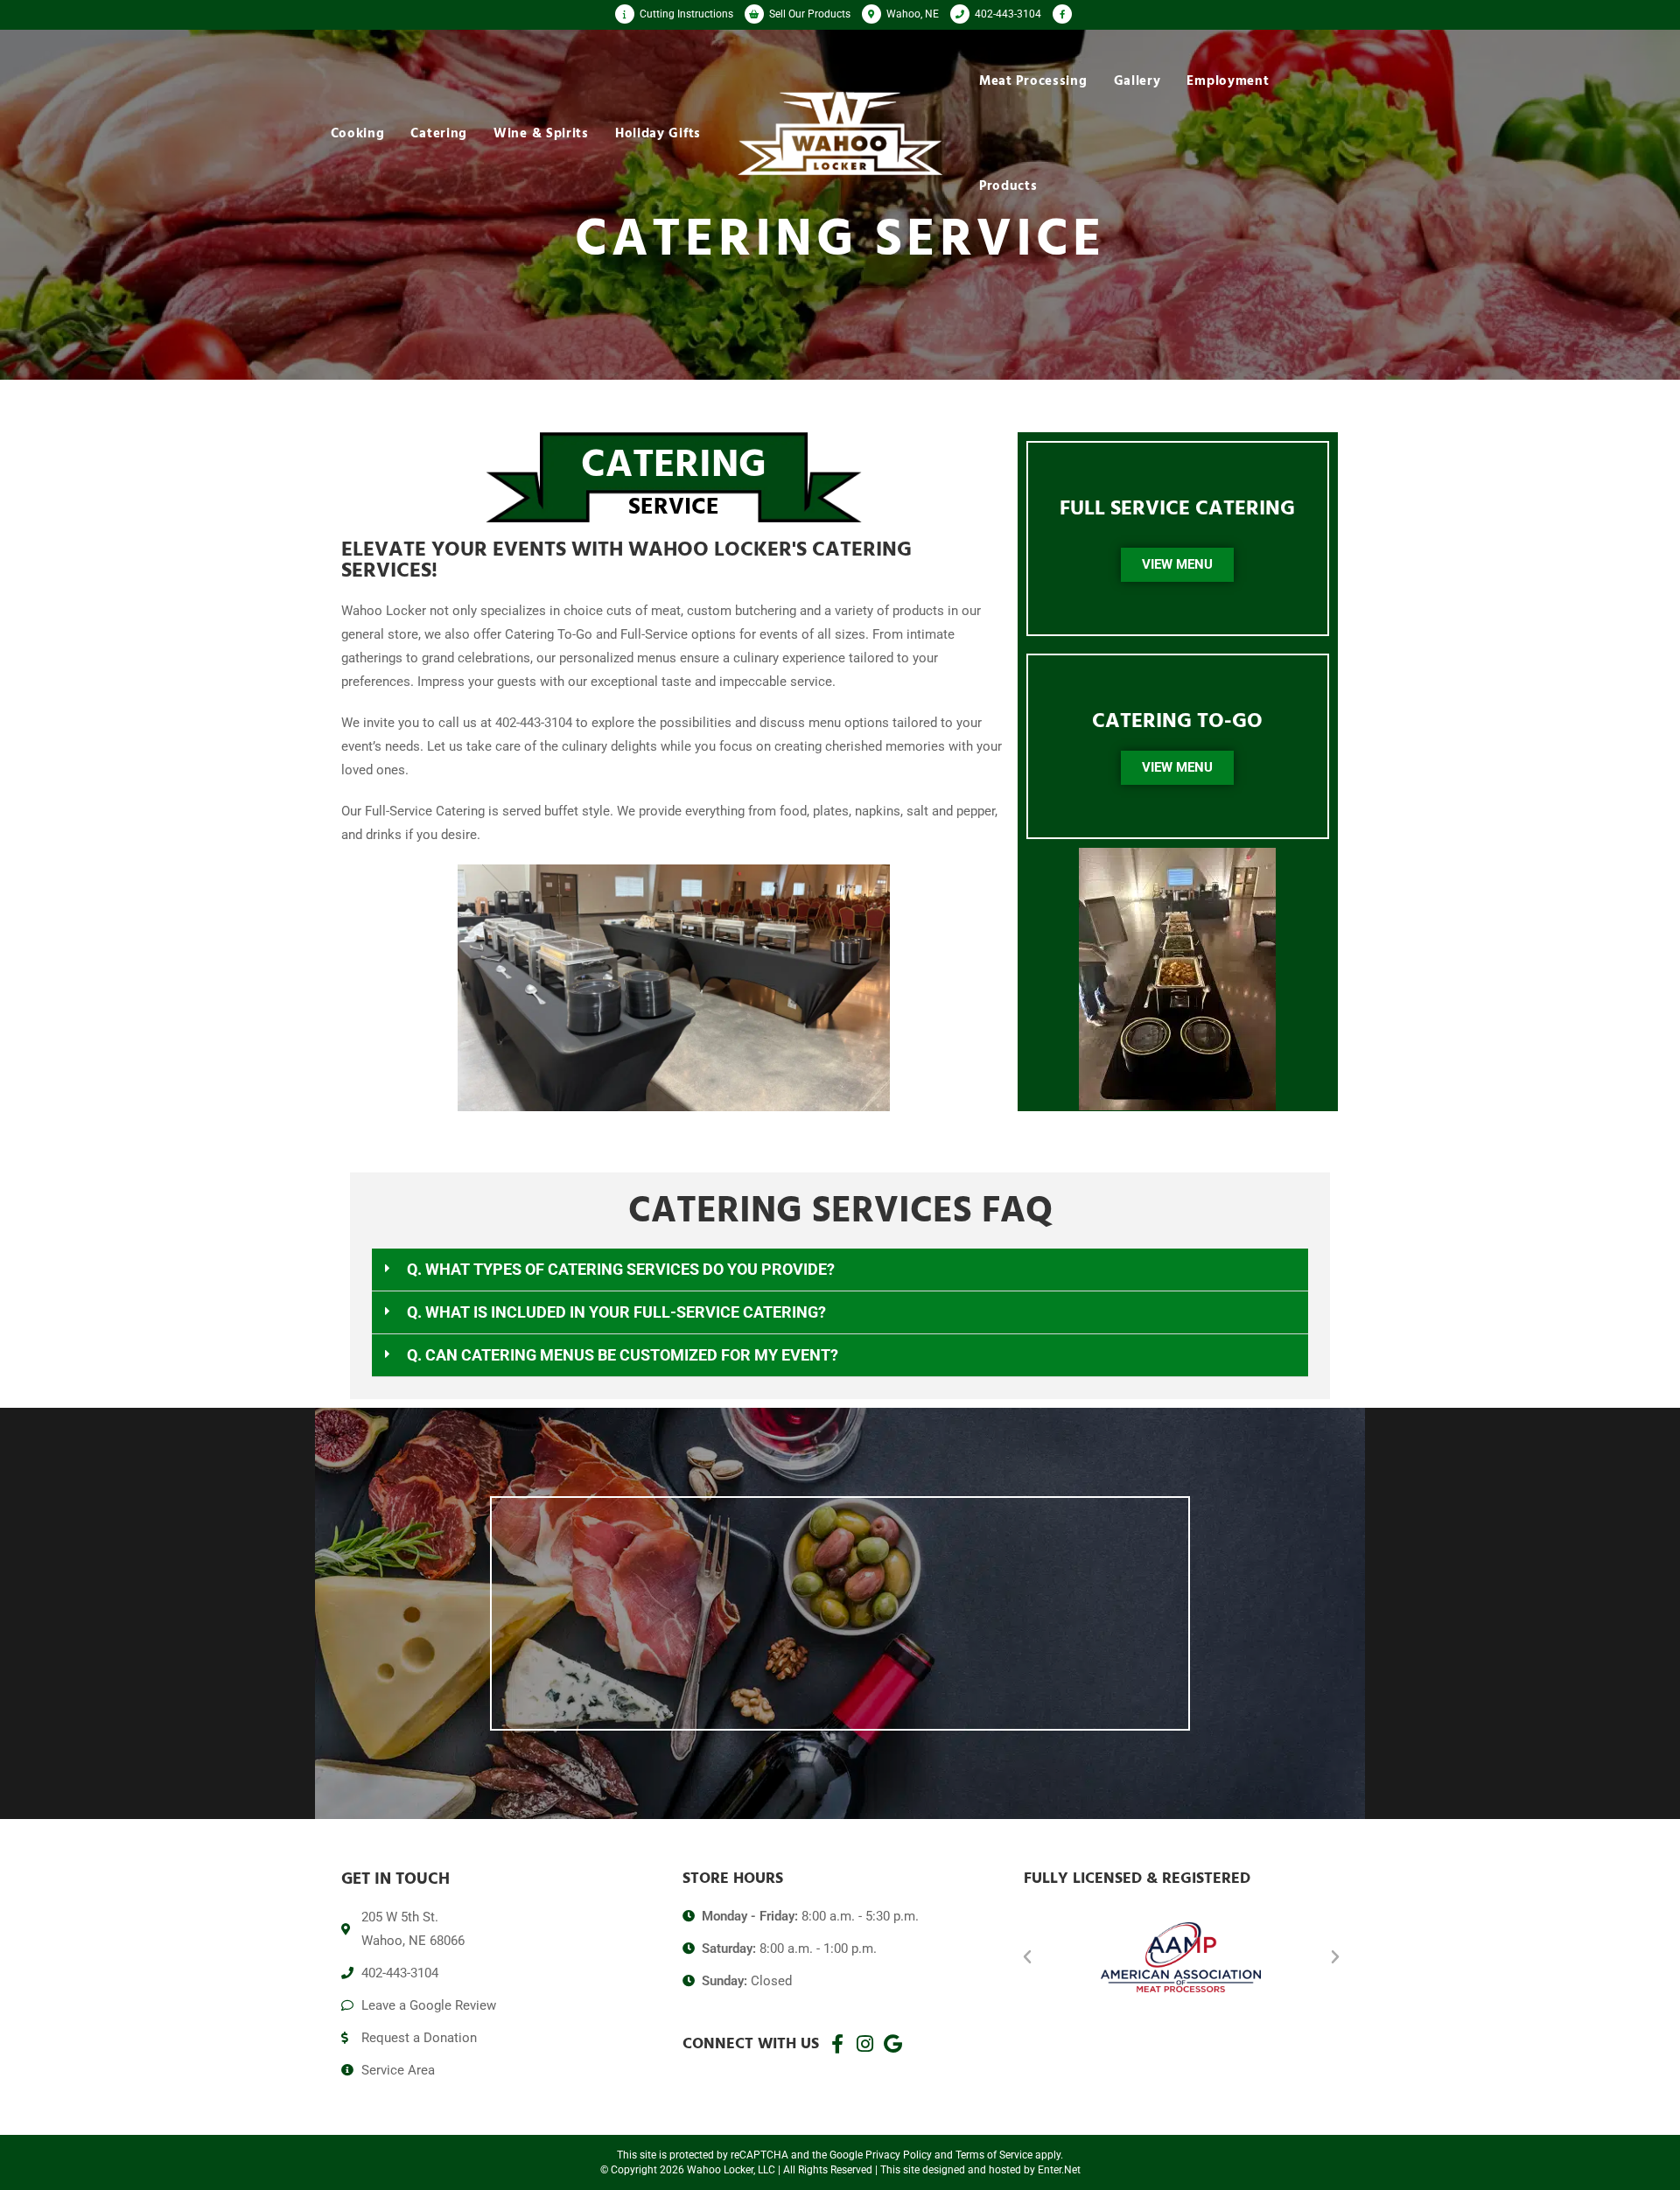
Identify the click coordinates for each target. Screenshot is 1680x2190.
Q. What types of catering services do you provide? (621, 1269)
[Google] (893, 2044)
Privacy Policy (899, 2155)
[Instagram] (865, 2044)
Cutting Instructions (685, 14)
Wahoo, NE (911, 14)
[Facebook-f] (837, 2044)
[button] (840, 1270)
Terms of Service (994, 2155)
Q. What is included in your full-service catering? (616, 1312)
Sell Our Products (808, 14)
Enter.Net (1059, 2170)
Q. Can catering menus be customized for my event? (623, 1355)
